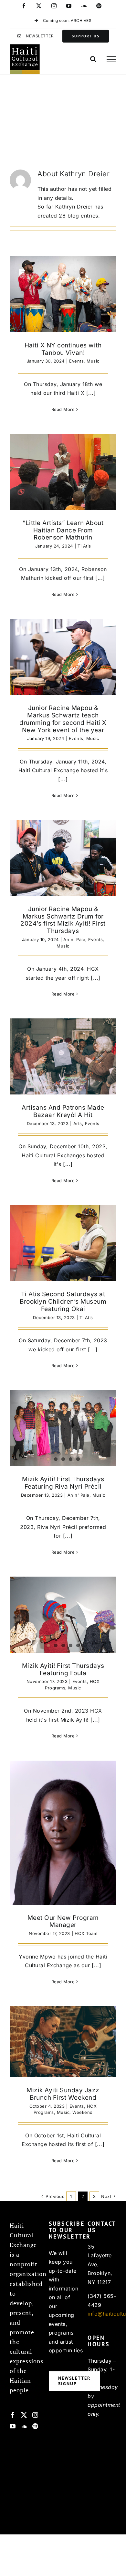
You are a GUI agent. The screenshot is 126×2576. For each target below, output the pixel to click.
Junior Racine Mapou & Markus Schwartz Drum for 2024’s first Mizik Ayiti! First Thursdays (63, 920)
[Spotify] (35, 2426)
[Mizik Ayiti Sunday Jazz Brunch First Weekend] (63, 2042)
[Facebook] (13, 2415)
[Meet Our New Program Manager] (63, 1832)
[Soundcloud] (24, 2426)
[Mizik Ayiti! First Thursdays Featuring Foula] (63, 1615)
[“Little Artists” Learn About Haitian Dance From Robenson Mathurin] (63, 472)
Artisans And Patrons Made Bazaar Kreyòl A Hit (63, 1111)
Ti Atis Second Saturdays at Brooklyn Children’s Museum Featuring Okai (63, 1302)
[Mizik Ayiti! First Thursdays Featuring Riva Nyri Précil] (63, 1428)
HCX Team (86, 1933)
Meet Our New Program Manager (63, 1921)
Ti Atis (84, 546)
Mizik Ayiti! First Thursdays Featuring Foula (63, 1669)
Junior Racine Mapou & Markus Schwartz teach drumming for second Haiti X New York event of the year (63, 719)
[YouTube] (13, 2426)
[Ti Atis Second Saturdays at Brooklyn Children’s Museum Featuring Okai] (63, 1243)
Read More (63, 409)
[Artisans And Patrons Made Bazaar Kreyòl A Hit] (63, 1056)
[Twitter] (24, 2415)
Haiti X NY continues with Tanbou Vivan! (63, 349)
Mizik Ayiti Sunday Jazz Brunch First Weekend (63, 2094)
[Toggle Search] (93, 59)
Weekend (83, 2112)
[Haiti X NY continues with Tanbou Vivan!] (63, 294)
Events (76, 361)
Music (93, 361)
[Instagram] (35, 2415)
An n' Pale (74, 939)
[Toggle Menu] (111, 59)
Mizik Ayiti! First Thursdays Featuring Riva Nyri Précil (63, 1483)
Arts (78, 1123)
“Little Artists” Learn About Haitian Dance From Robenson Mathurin (63, 530)
